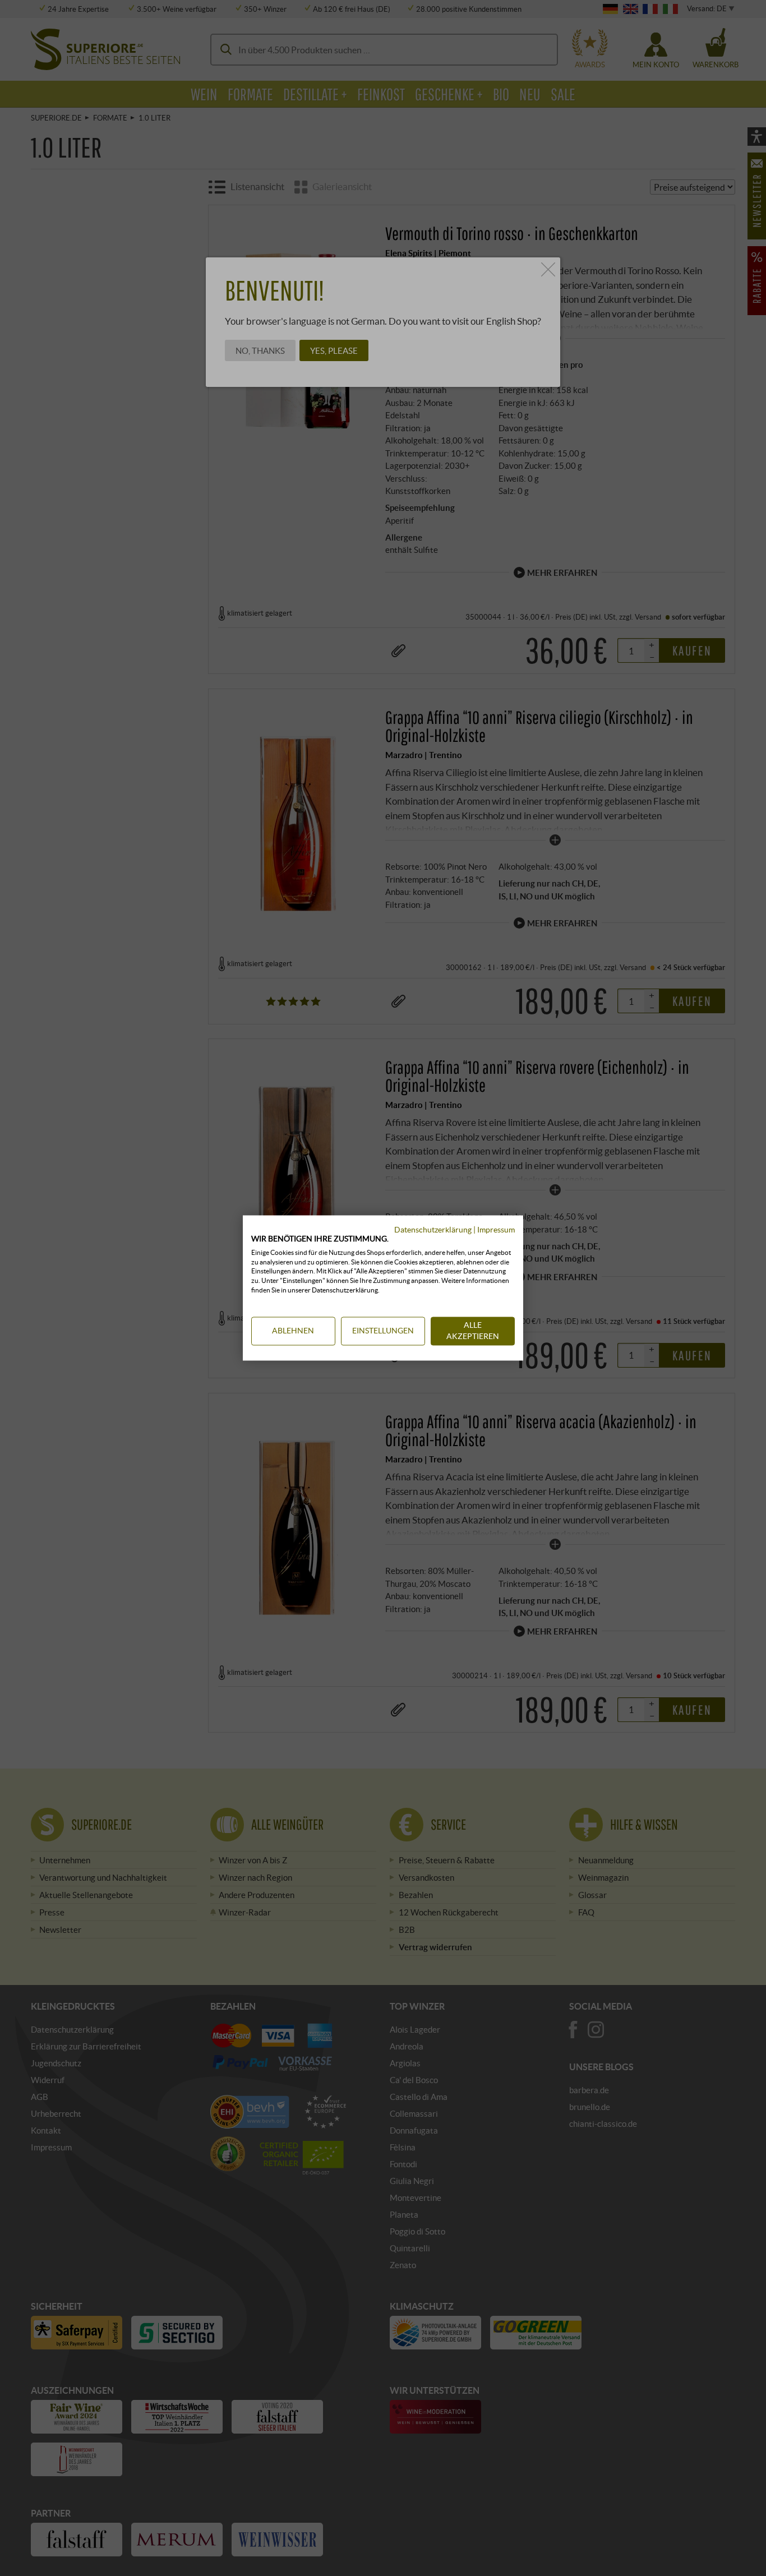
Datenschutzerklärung (433, 1229)
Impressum (496, 1229)
